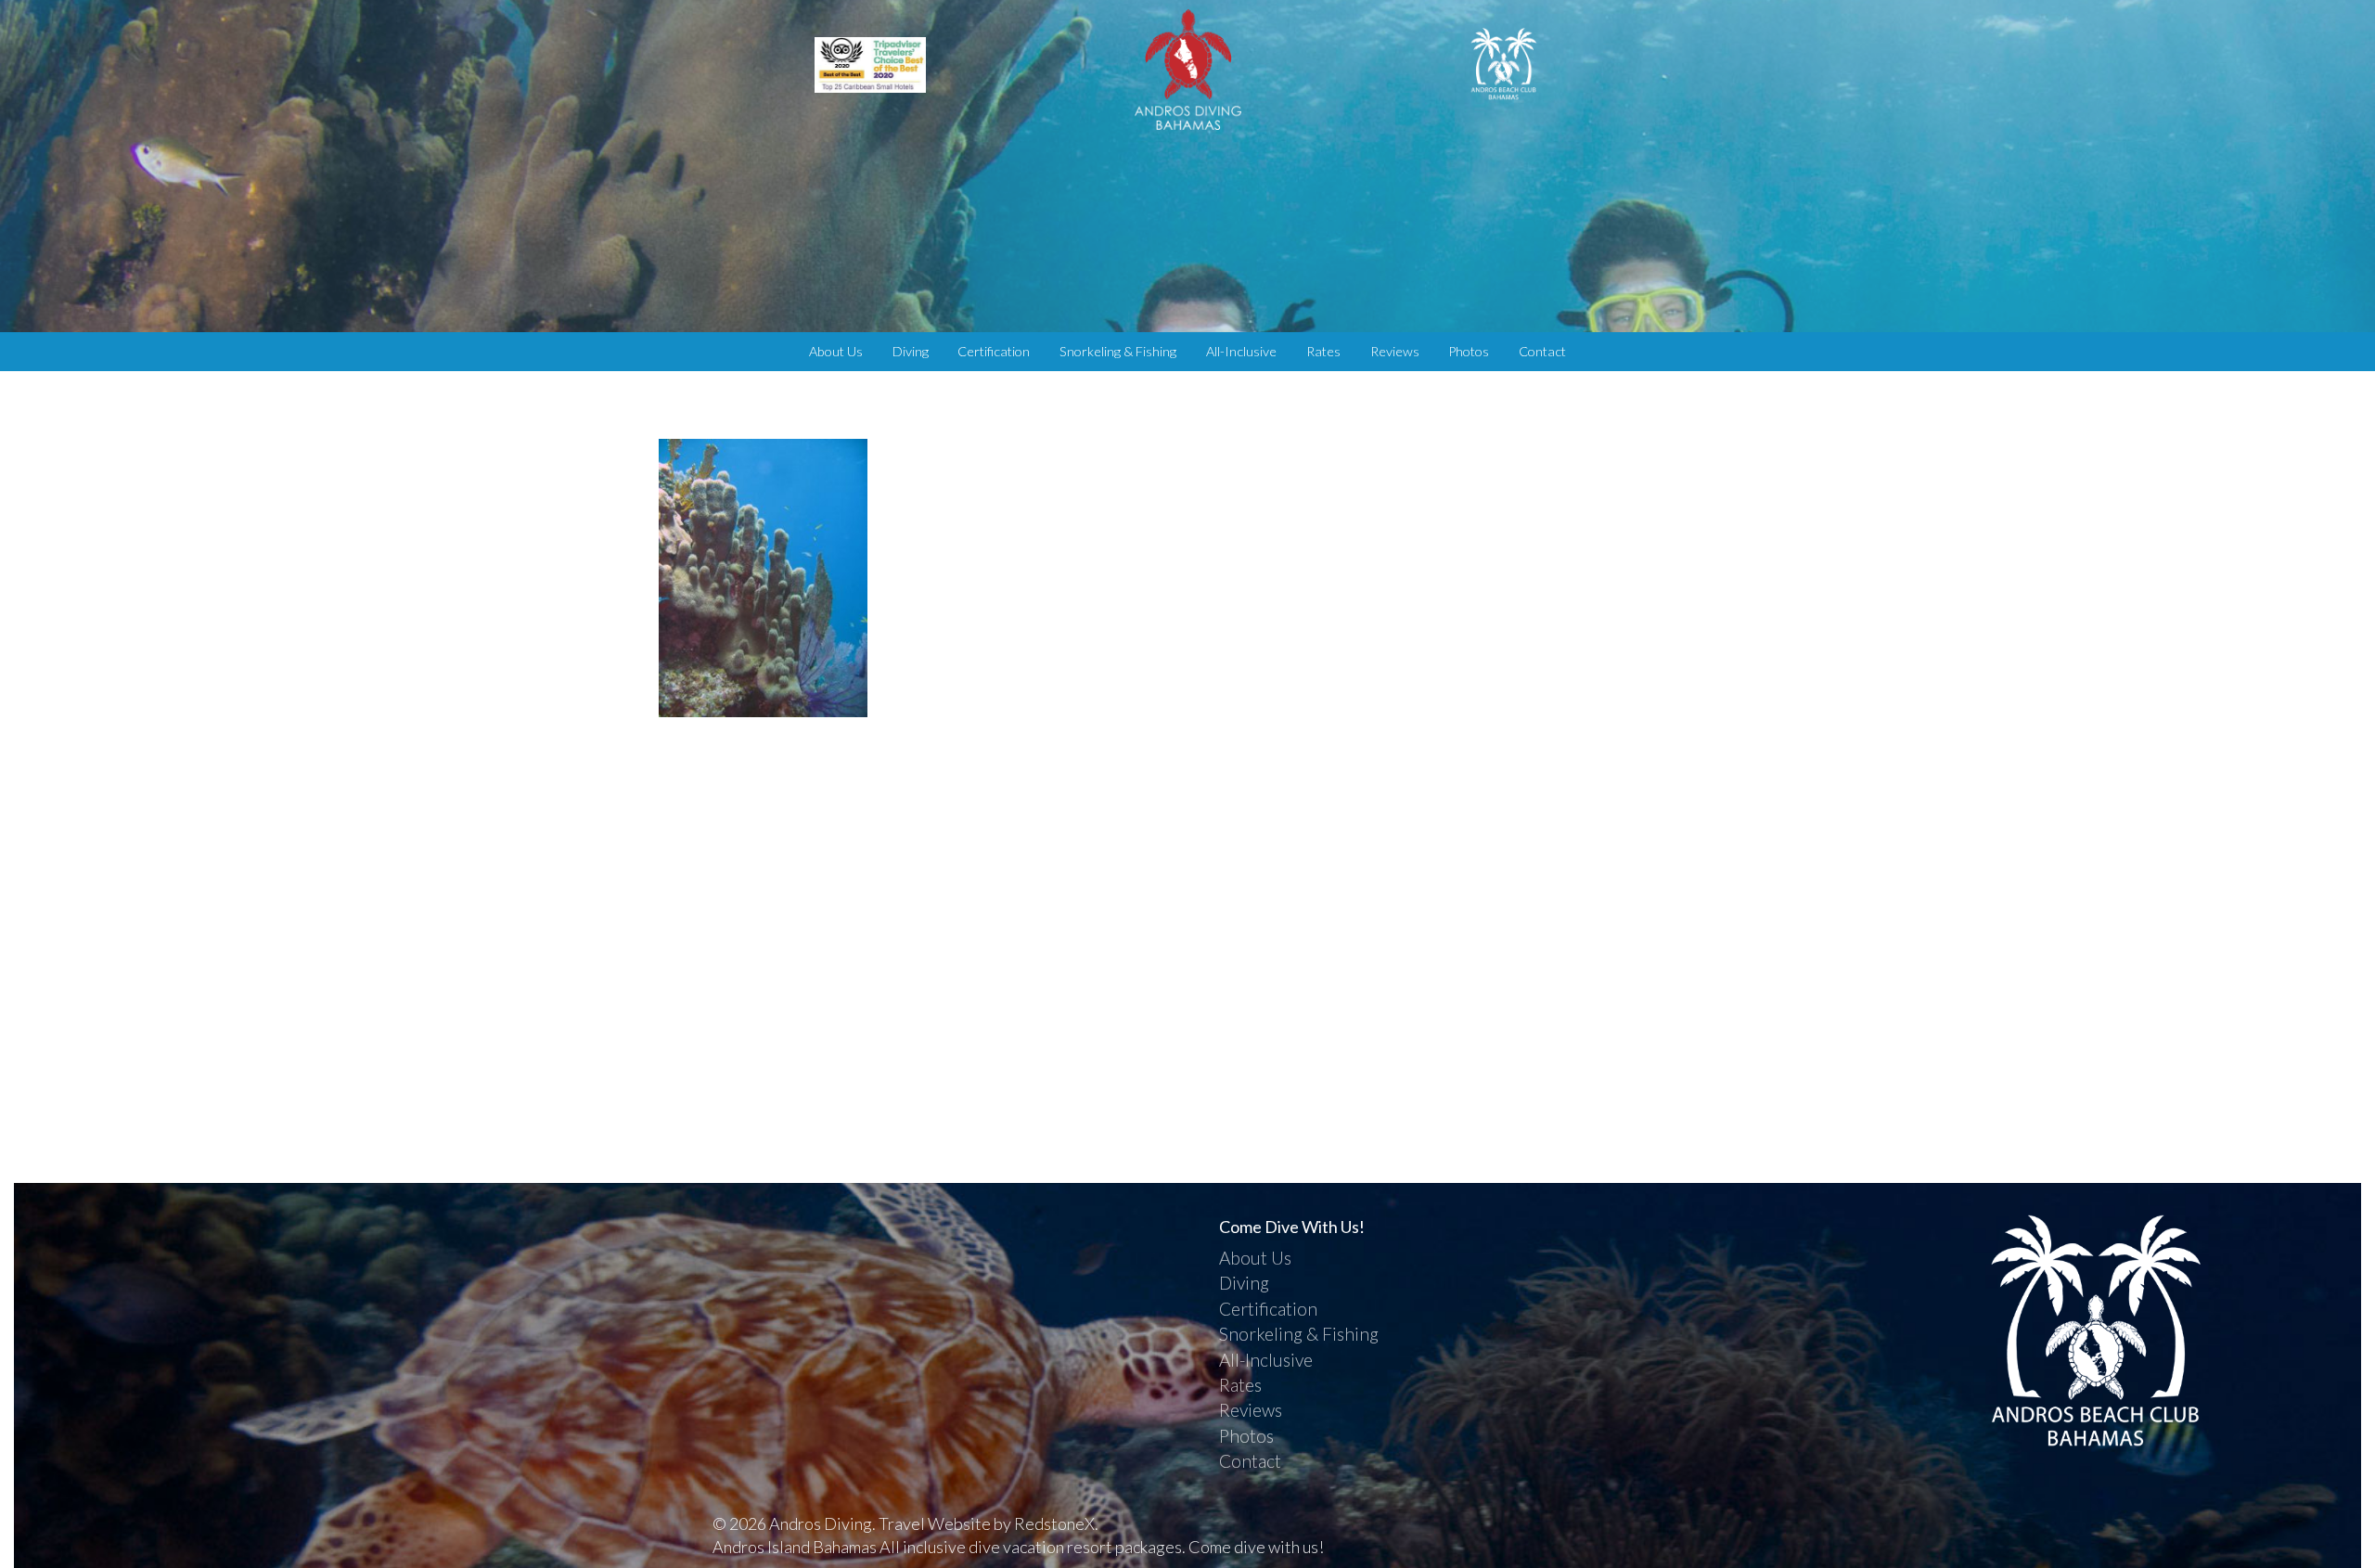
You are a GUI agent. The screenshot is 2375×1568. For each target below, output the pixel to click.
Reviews (1395, 351)
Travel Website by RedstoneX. (989, 1523)
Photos (1469, 351)
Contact (1542, 351)
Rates (1323, 351)
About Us (836, 351)
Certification (994, 351)
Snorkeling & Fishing (1118, 351)
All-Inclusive (1241, 351)
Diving (911, 351)
